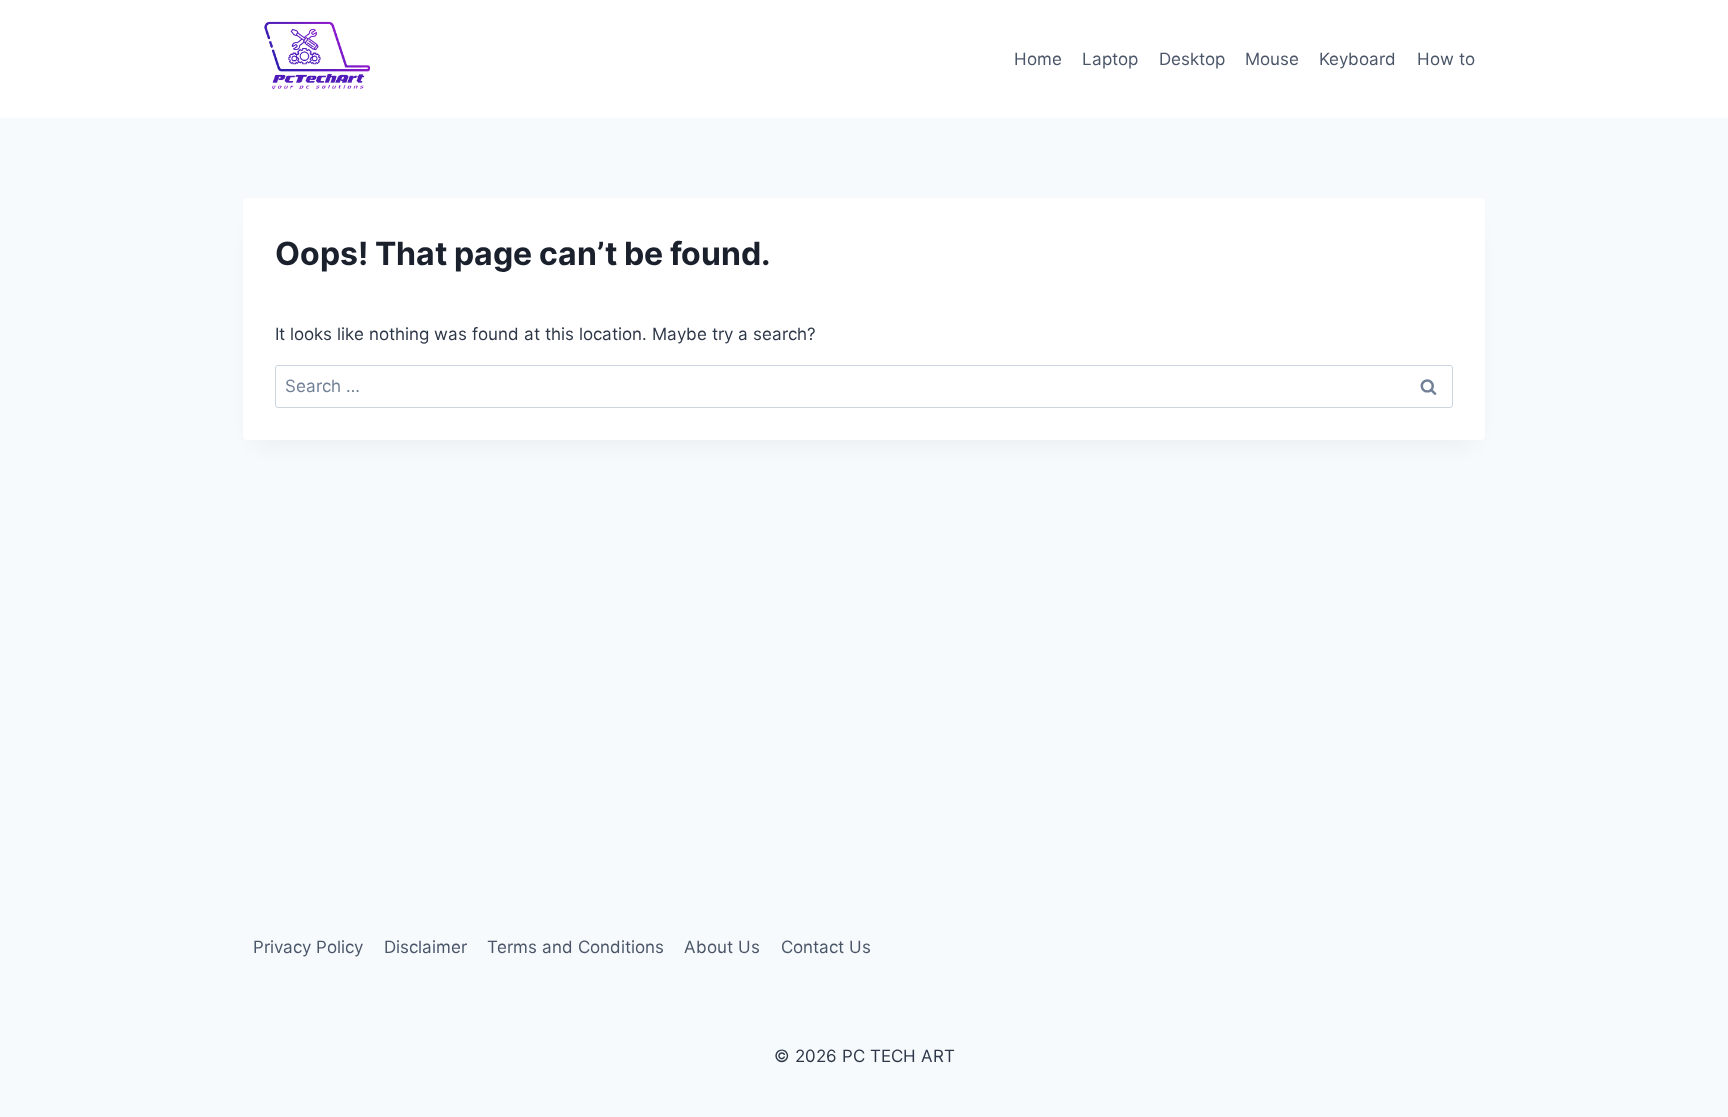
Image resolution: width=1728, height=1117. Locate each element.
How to (1446, 59)
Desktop (1192, 59)
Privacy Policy (308, 947)
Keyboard (1357, 59)
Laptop (1110, 59)
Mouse (1272, 59)
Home (1038, 59)
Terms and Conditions (575, 947)
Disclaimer (425, 947)
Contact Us (826, 947)
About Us (722, 947)
